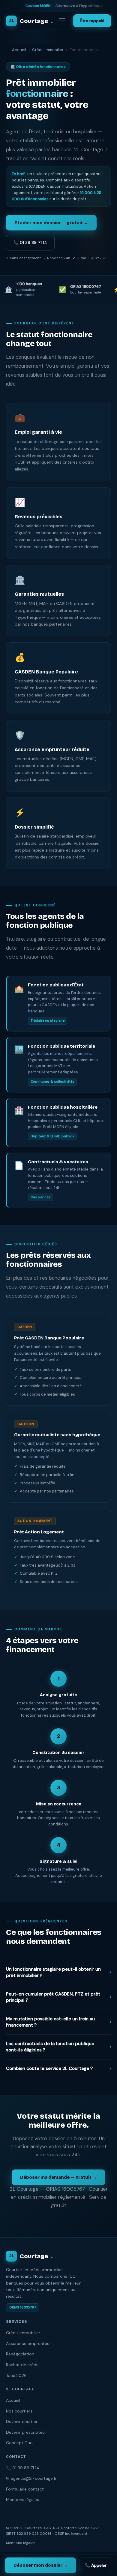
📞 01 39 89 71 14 (30, 242)
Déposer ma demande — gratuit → (58, 2177)
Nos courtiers (19, 2411)
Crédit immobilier (48, 50)
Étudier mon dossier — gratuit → (51, 223)
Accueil (19, 50)
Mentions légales (22, 2499)
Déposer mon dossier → (41, 2565)
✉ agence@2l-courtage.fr (31, 2478)
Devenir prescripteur (26, 2432)
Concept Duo (19, 2443)
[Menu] (63, 21)
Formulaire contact (25, 2489)
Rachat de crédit (22, 2365)
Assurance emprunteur (28, 2343)
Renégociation (20, 2354)
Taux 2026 (16, 2375)
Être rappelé (92, 21)
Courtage (31, 21)
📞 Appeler (96, 2565)
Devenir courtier (22, 2421)
